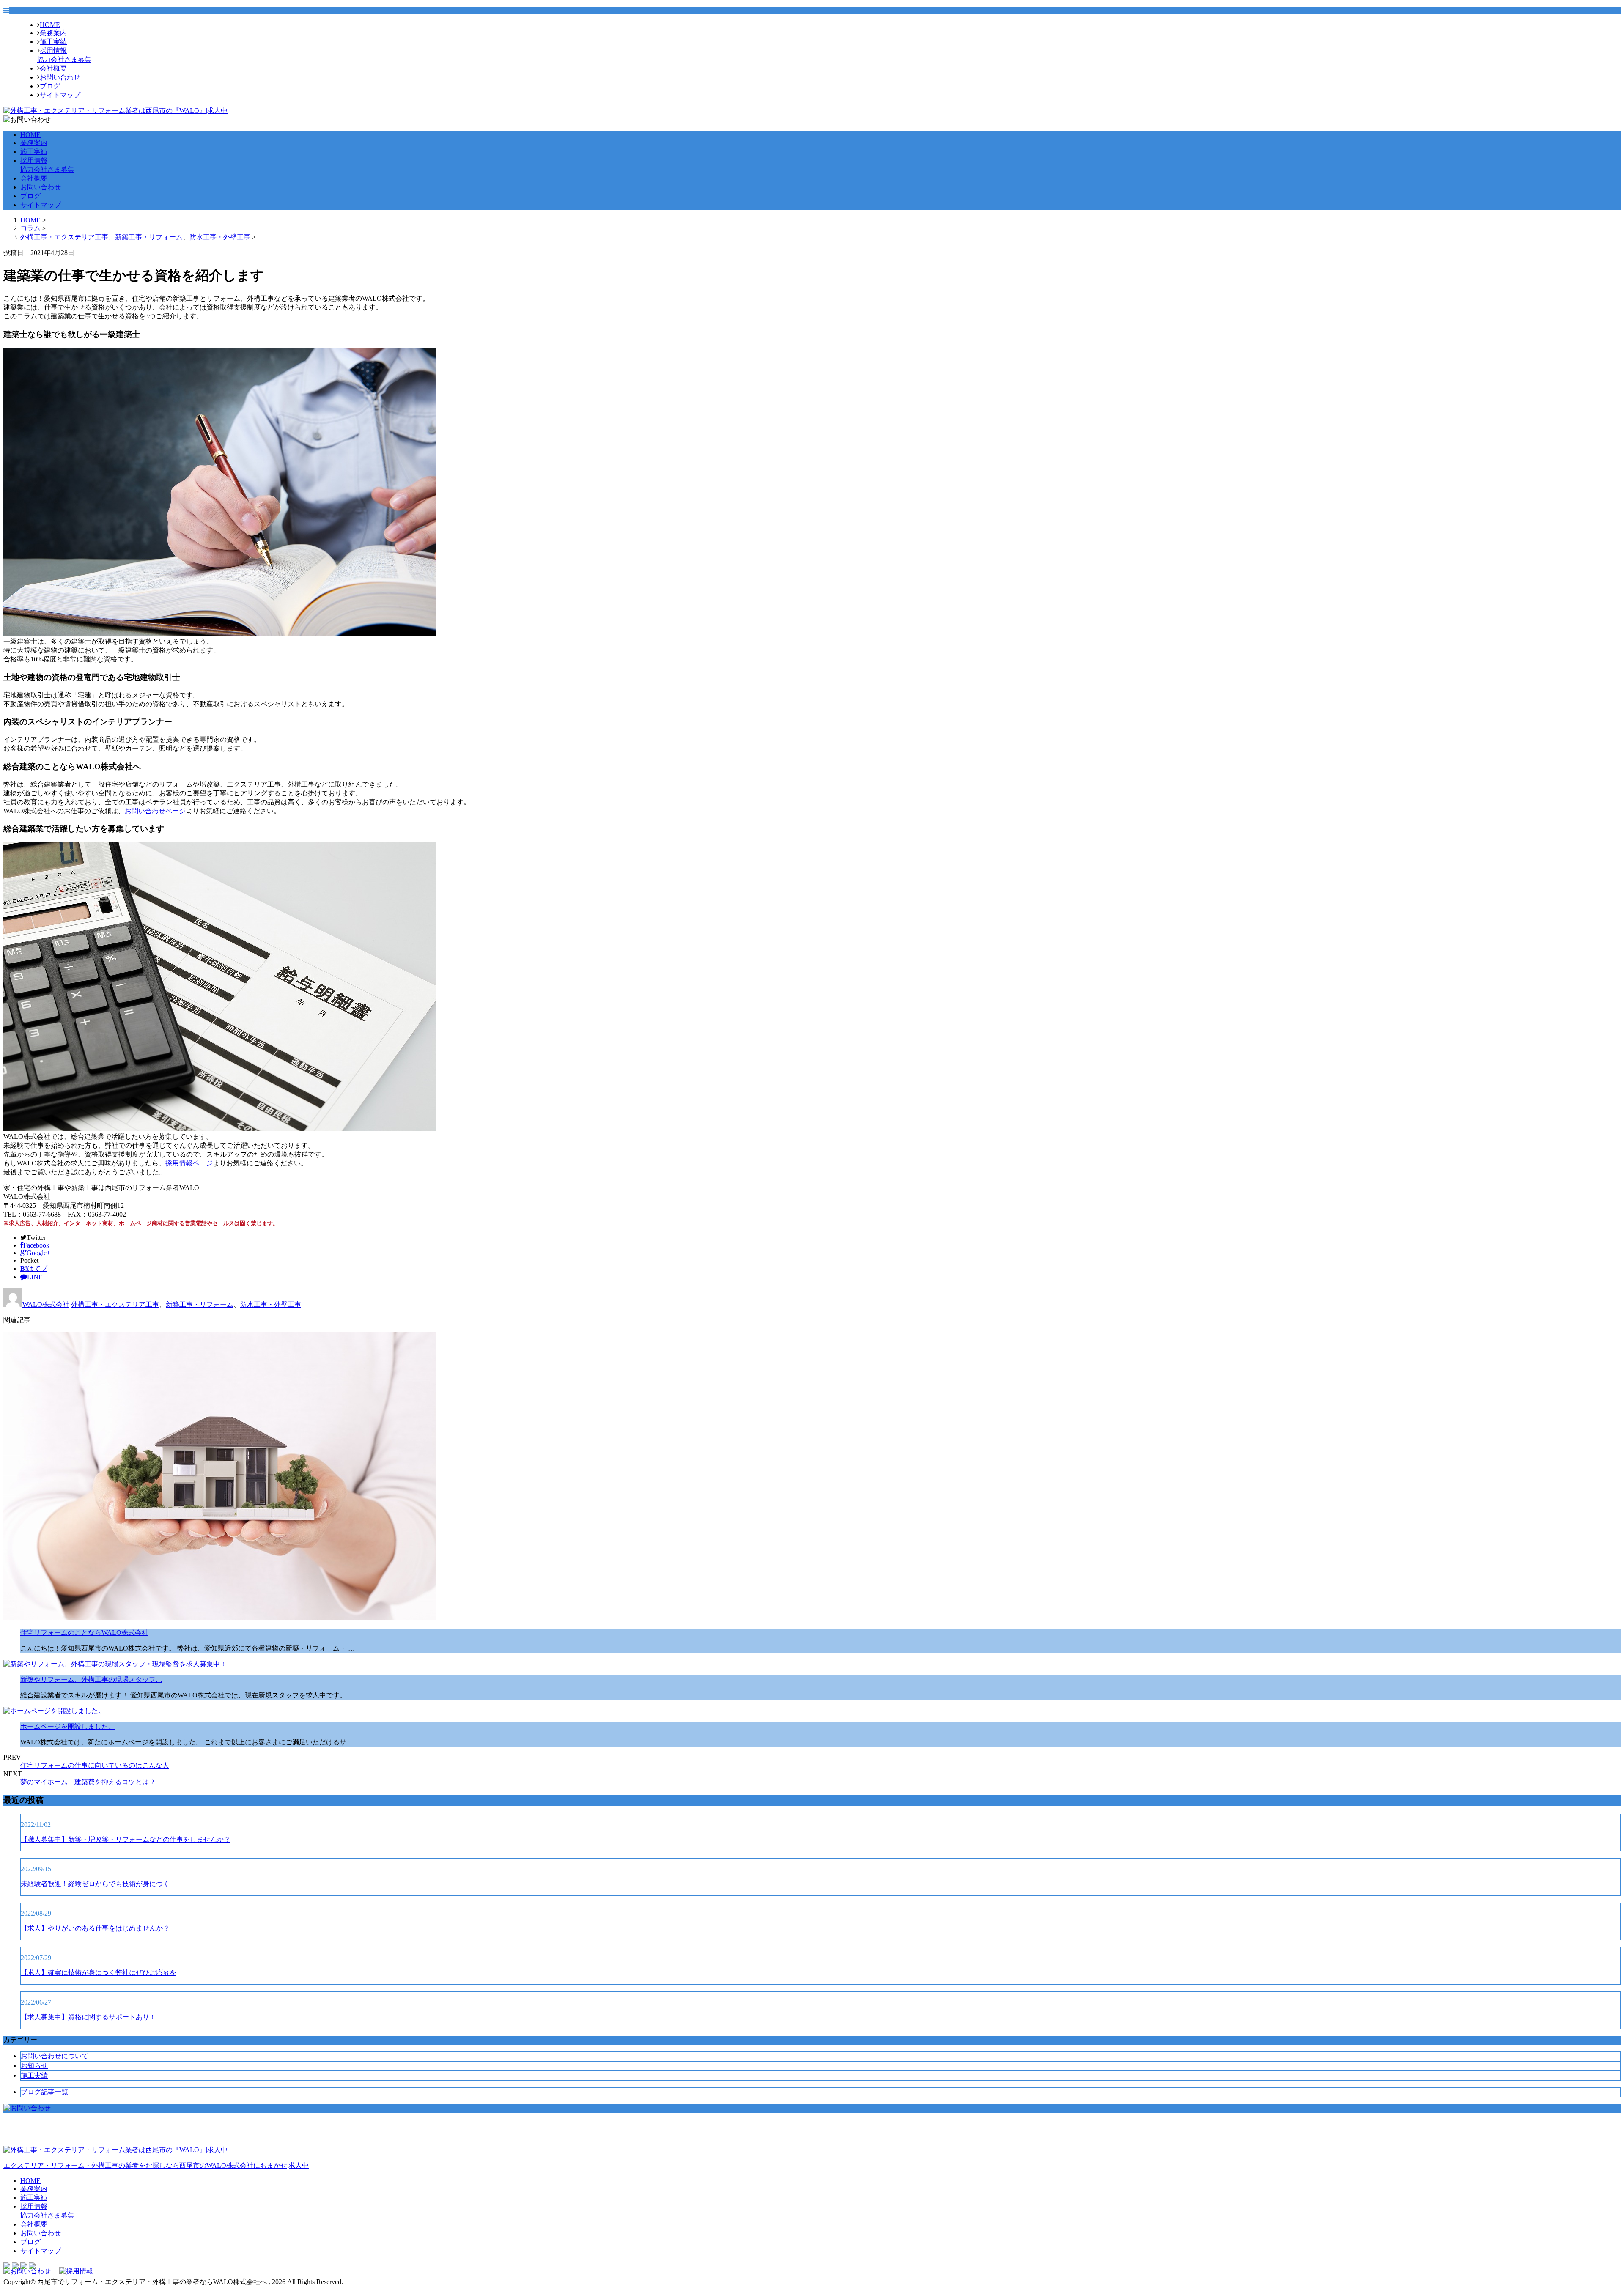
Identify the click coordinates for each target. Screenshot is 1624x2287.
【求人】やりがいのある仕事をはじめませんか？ (95, 1928)
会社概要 (53, 68)
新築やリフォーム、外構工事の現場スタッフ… (91, 1680)
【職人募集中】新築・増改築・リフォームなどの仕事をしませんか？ (126, 1839)
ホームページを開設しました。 (68, 1726)
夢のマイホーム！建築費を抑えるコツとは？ (88, 1782)
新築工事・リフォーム (149, 237)
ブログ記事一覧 (44, 2092)
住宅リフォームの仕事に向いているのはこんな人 (95, 1765)
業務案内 (53, 33)
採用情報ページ (189, 1163)
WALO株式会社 (46, 1304)
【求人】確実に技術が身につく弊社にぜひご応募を (99, 1973)
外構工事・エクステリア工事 (64, 237)
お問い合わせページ (155, 811)
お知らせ (34, 2066)
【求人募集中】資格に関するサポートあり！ (88, 2017)
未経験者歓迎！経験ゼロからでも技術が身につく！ (99, 1884)
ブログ (50, 86)
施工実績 (53, 42)
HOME (50, 25)
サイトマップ (60, 95)
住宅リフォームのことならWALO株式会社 (84, 1633)
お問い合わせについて (55, 2056)
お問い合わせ (60, 77)
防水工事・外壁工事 (220, 237)
